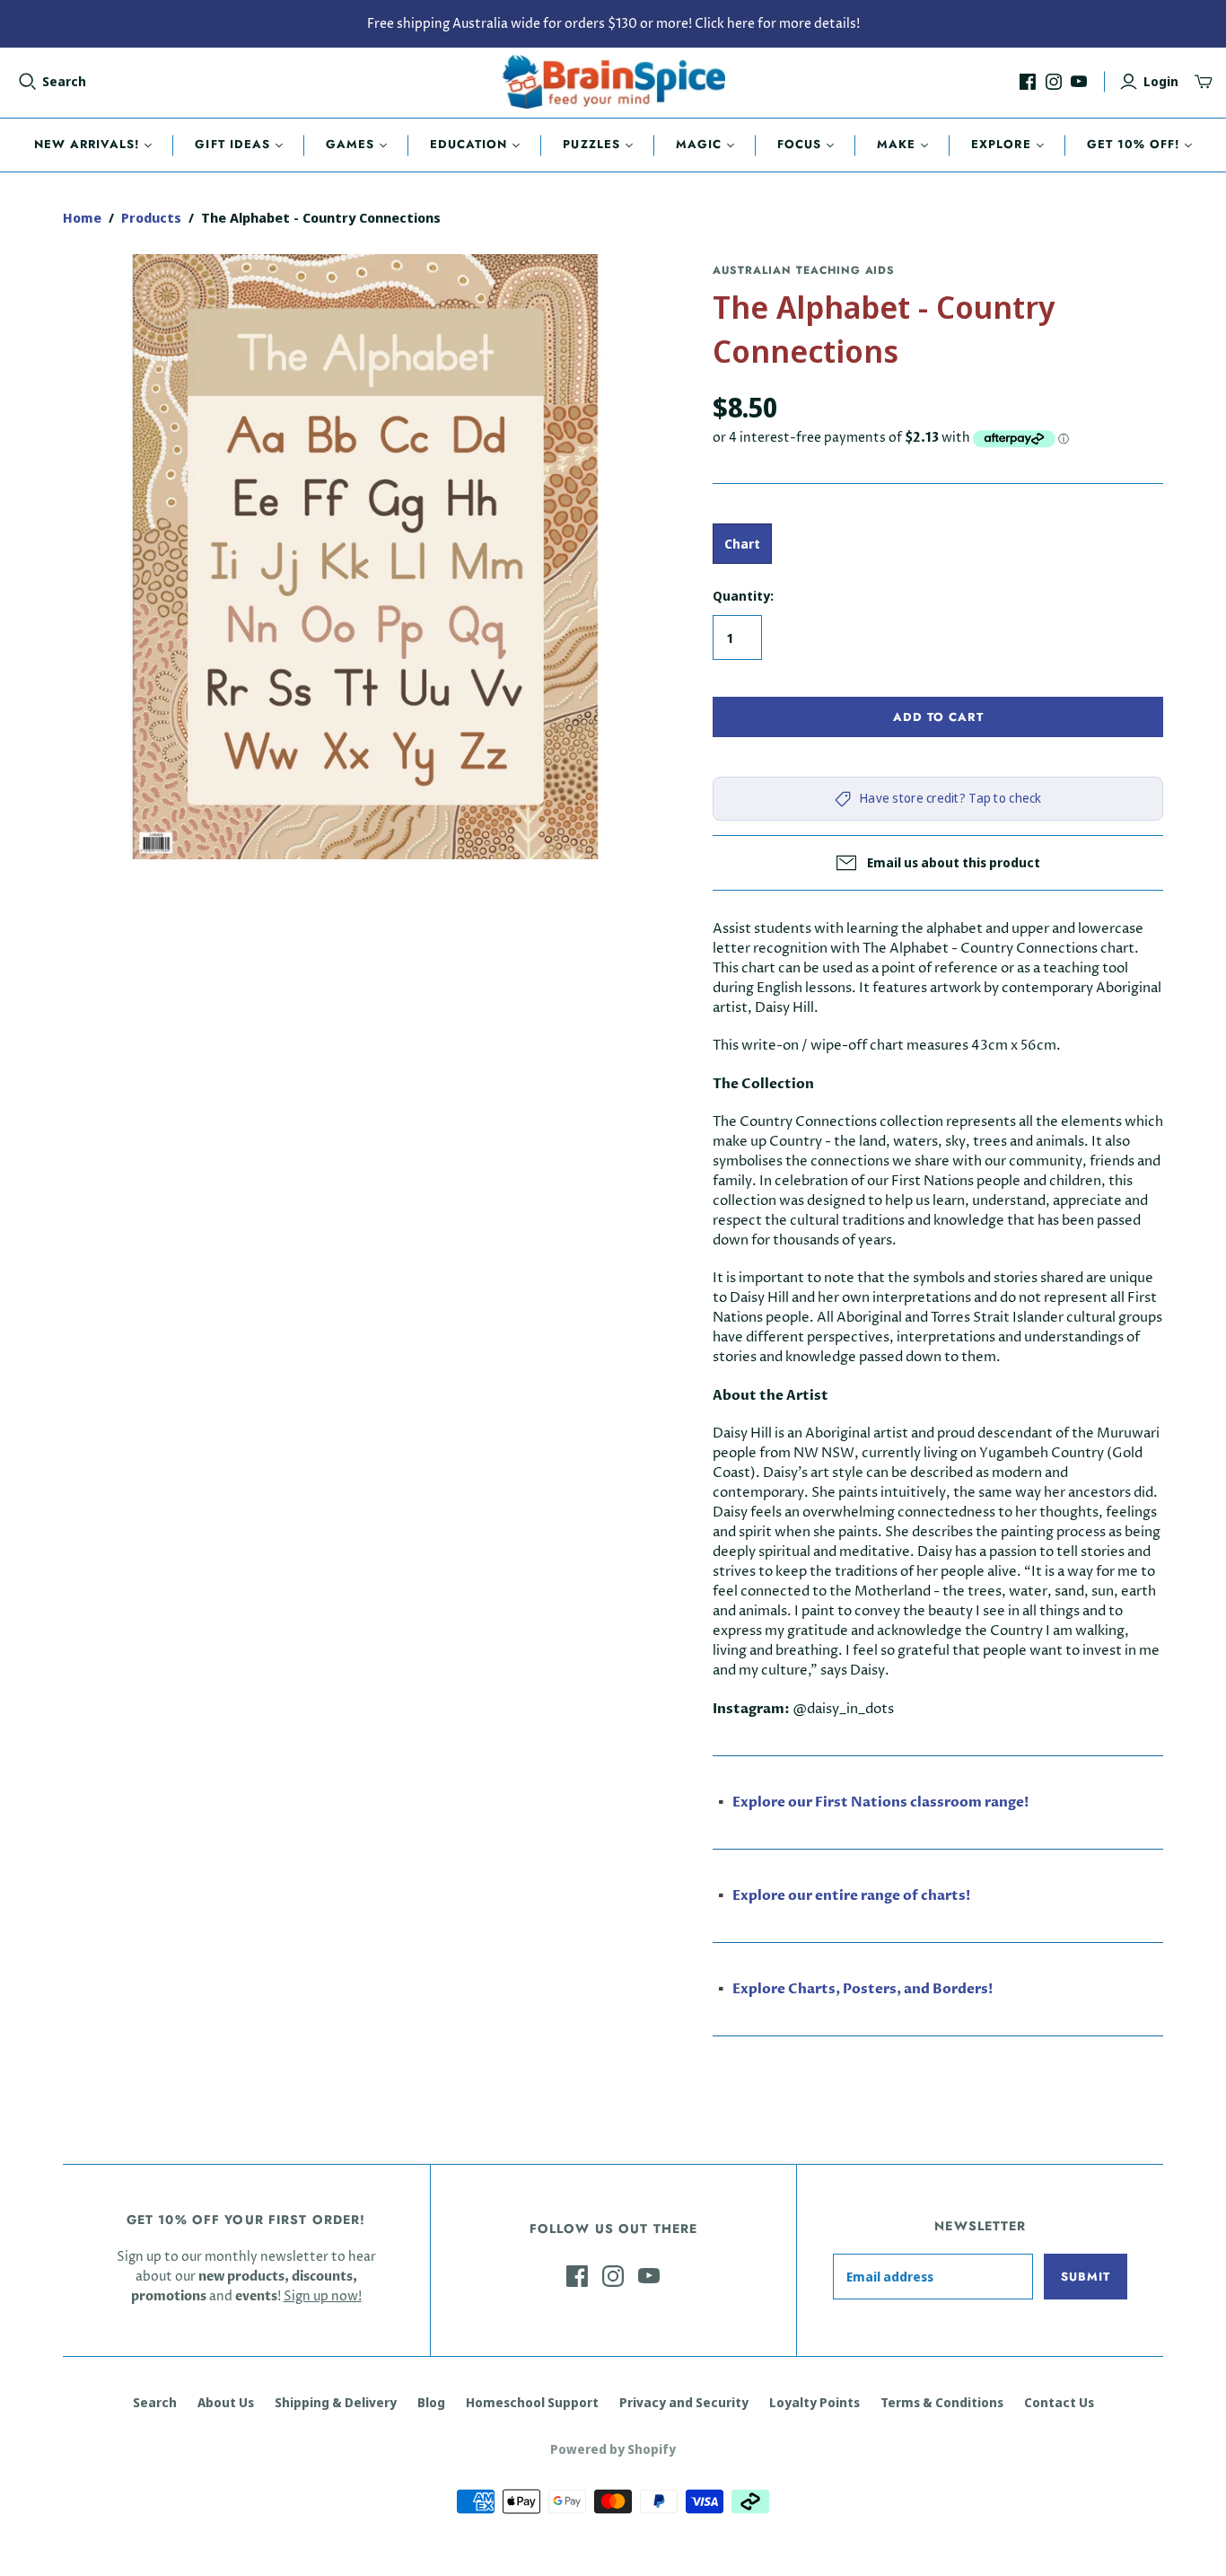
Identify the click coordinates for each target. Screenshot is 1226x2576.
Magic (699, 144)
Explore (1001, 144)
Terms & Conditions (942, 2402)
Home (82, 217)
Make (896, 144)
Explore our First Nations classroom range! (880, 1802)
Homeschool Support (532, 2402)
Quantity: (743, 596)
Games (350, 144)
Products (151, 217)
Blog (431, 2402)
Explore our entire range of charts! (851, 1895)
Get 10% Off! (1133, 144)
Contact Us (1059, 2402)
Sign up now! (323, 2296)
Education (469, 144)
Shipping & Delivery (336, 2402)
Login (1161, 81)
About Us (226, 2402)
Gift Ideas (232, 144)
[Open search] (28, 82)
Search (64, 81)
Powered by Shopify (613, 2449)
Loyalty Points (814, 2402)
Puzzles (591, 144)
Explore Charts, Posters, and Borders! (863, 1989)
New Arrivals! (87, 144)
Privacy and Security (684, 2402)
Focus (799, 144)
